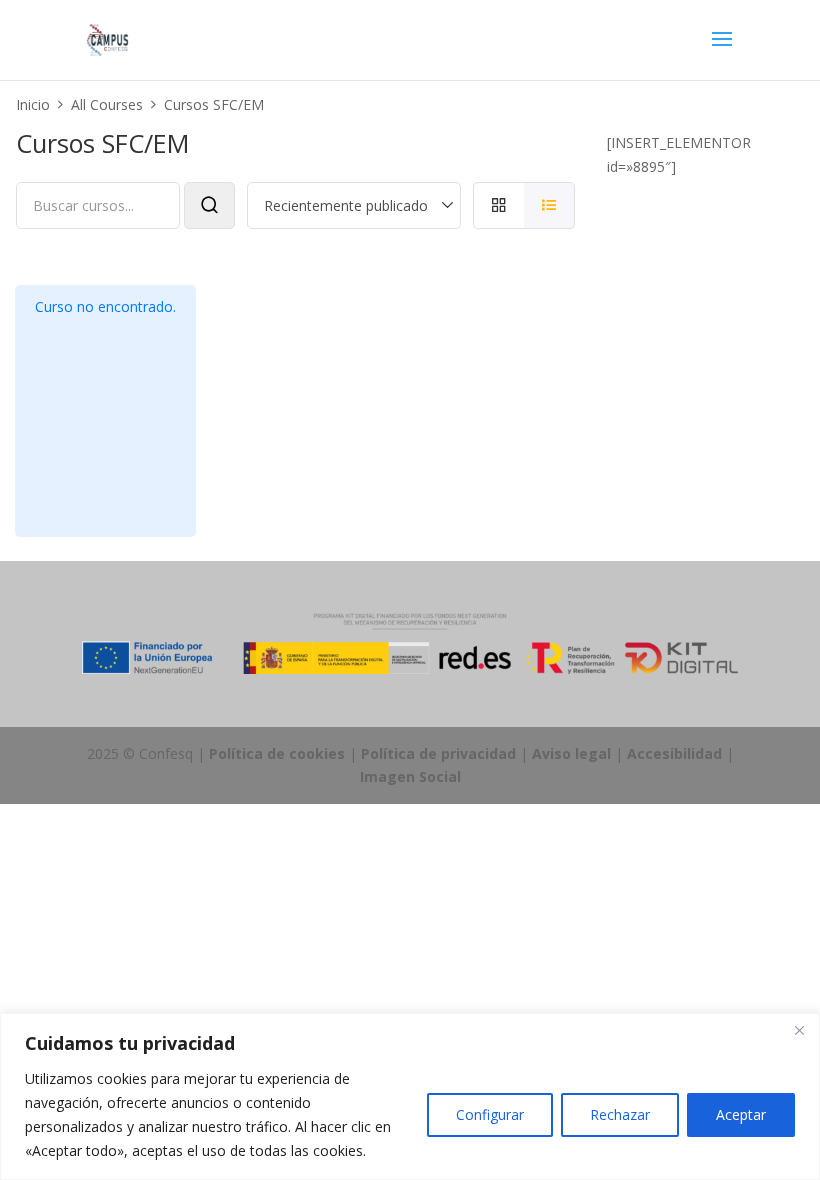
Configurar (490, 1114)
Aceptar (741, 1114)
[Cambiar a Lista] (549, 205)
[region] (410, 1096)
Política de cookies (277, 753)
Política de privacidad (438, 753)
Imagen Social (410, 776)
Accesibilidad (674, 753)
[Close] (799, 1030)
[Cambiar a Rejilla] (498, 205)
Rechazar (620, 1114)
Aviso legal (571, 753)
